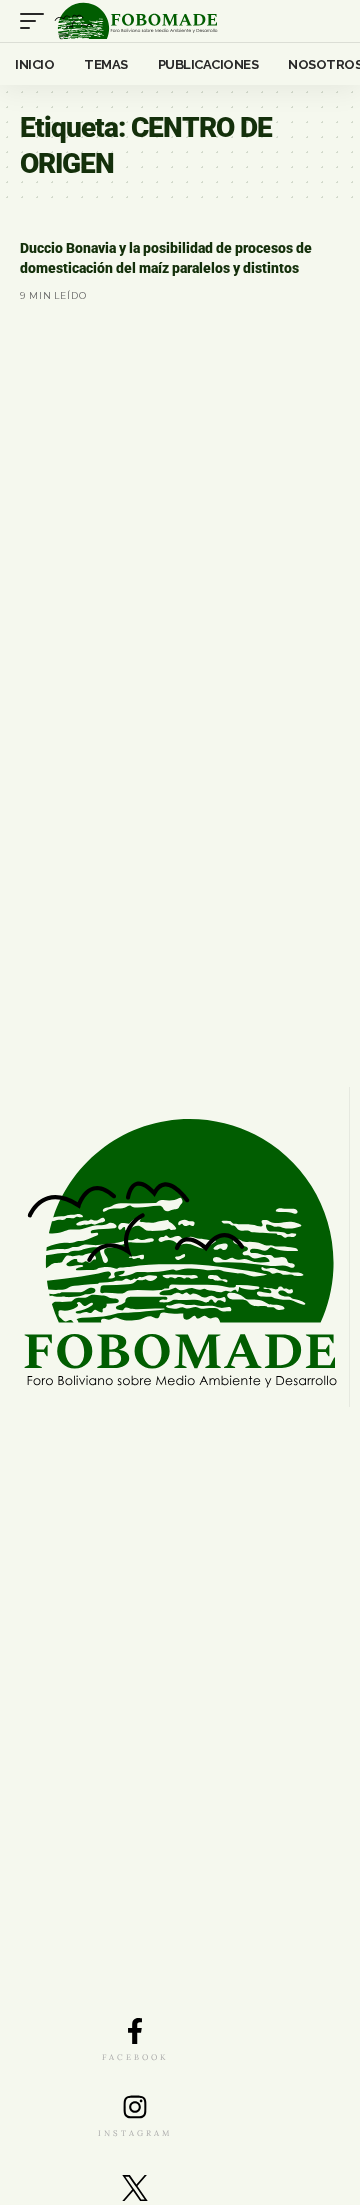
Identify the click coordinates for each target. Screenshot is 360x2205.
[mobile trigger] (37, 21)
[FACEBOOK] (135, 2031)
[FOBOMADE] (136, 21)
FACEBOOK (135, 2057)
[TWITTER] (135, 2188)
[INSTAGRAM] (135, 2107)
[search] (326, 21)
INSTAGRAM (135, 2133)
